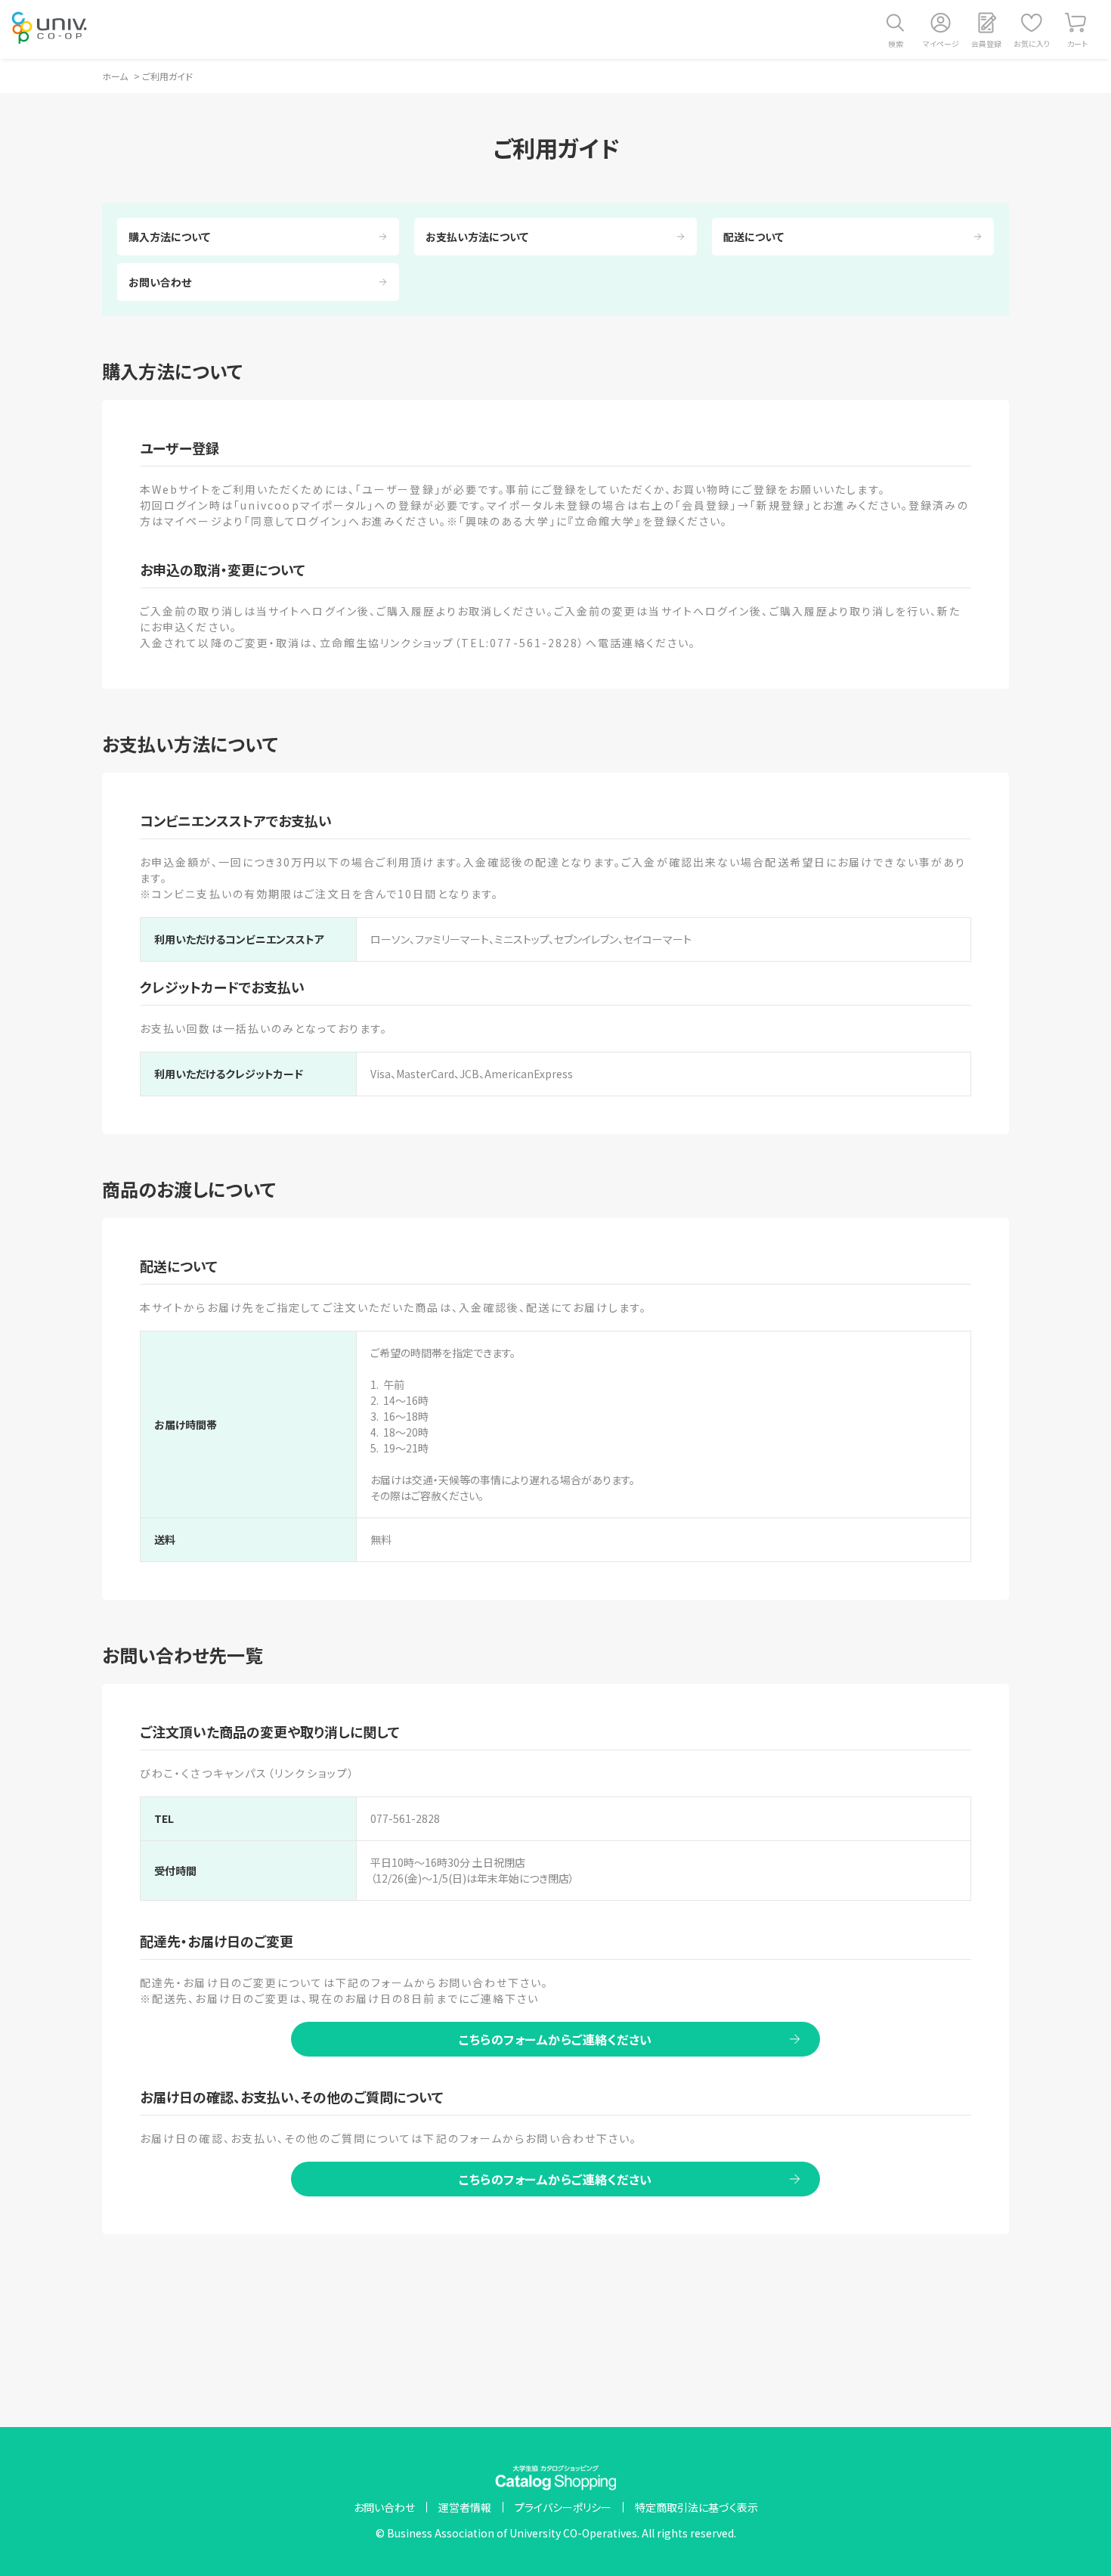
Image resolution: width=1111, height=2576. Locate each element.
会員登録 (986, 43)
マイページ (941, 43)
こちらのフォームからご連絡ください (555, 2039)
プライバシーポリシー (563, 2507)
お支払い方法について (477, 237)
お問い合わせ (160, 282)
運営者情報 (465, 2507)
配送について (754, 237)
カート (1077, 43)
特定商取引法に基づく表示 (696, 2507)
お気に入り (1032, 43)
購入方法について (169, 237)
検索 (896, 43)
